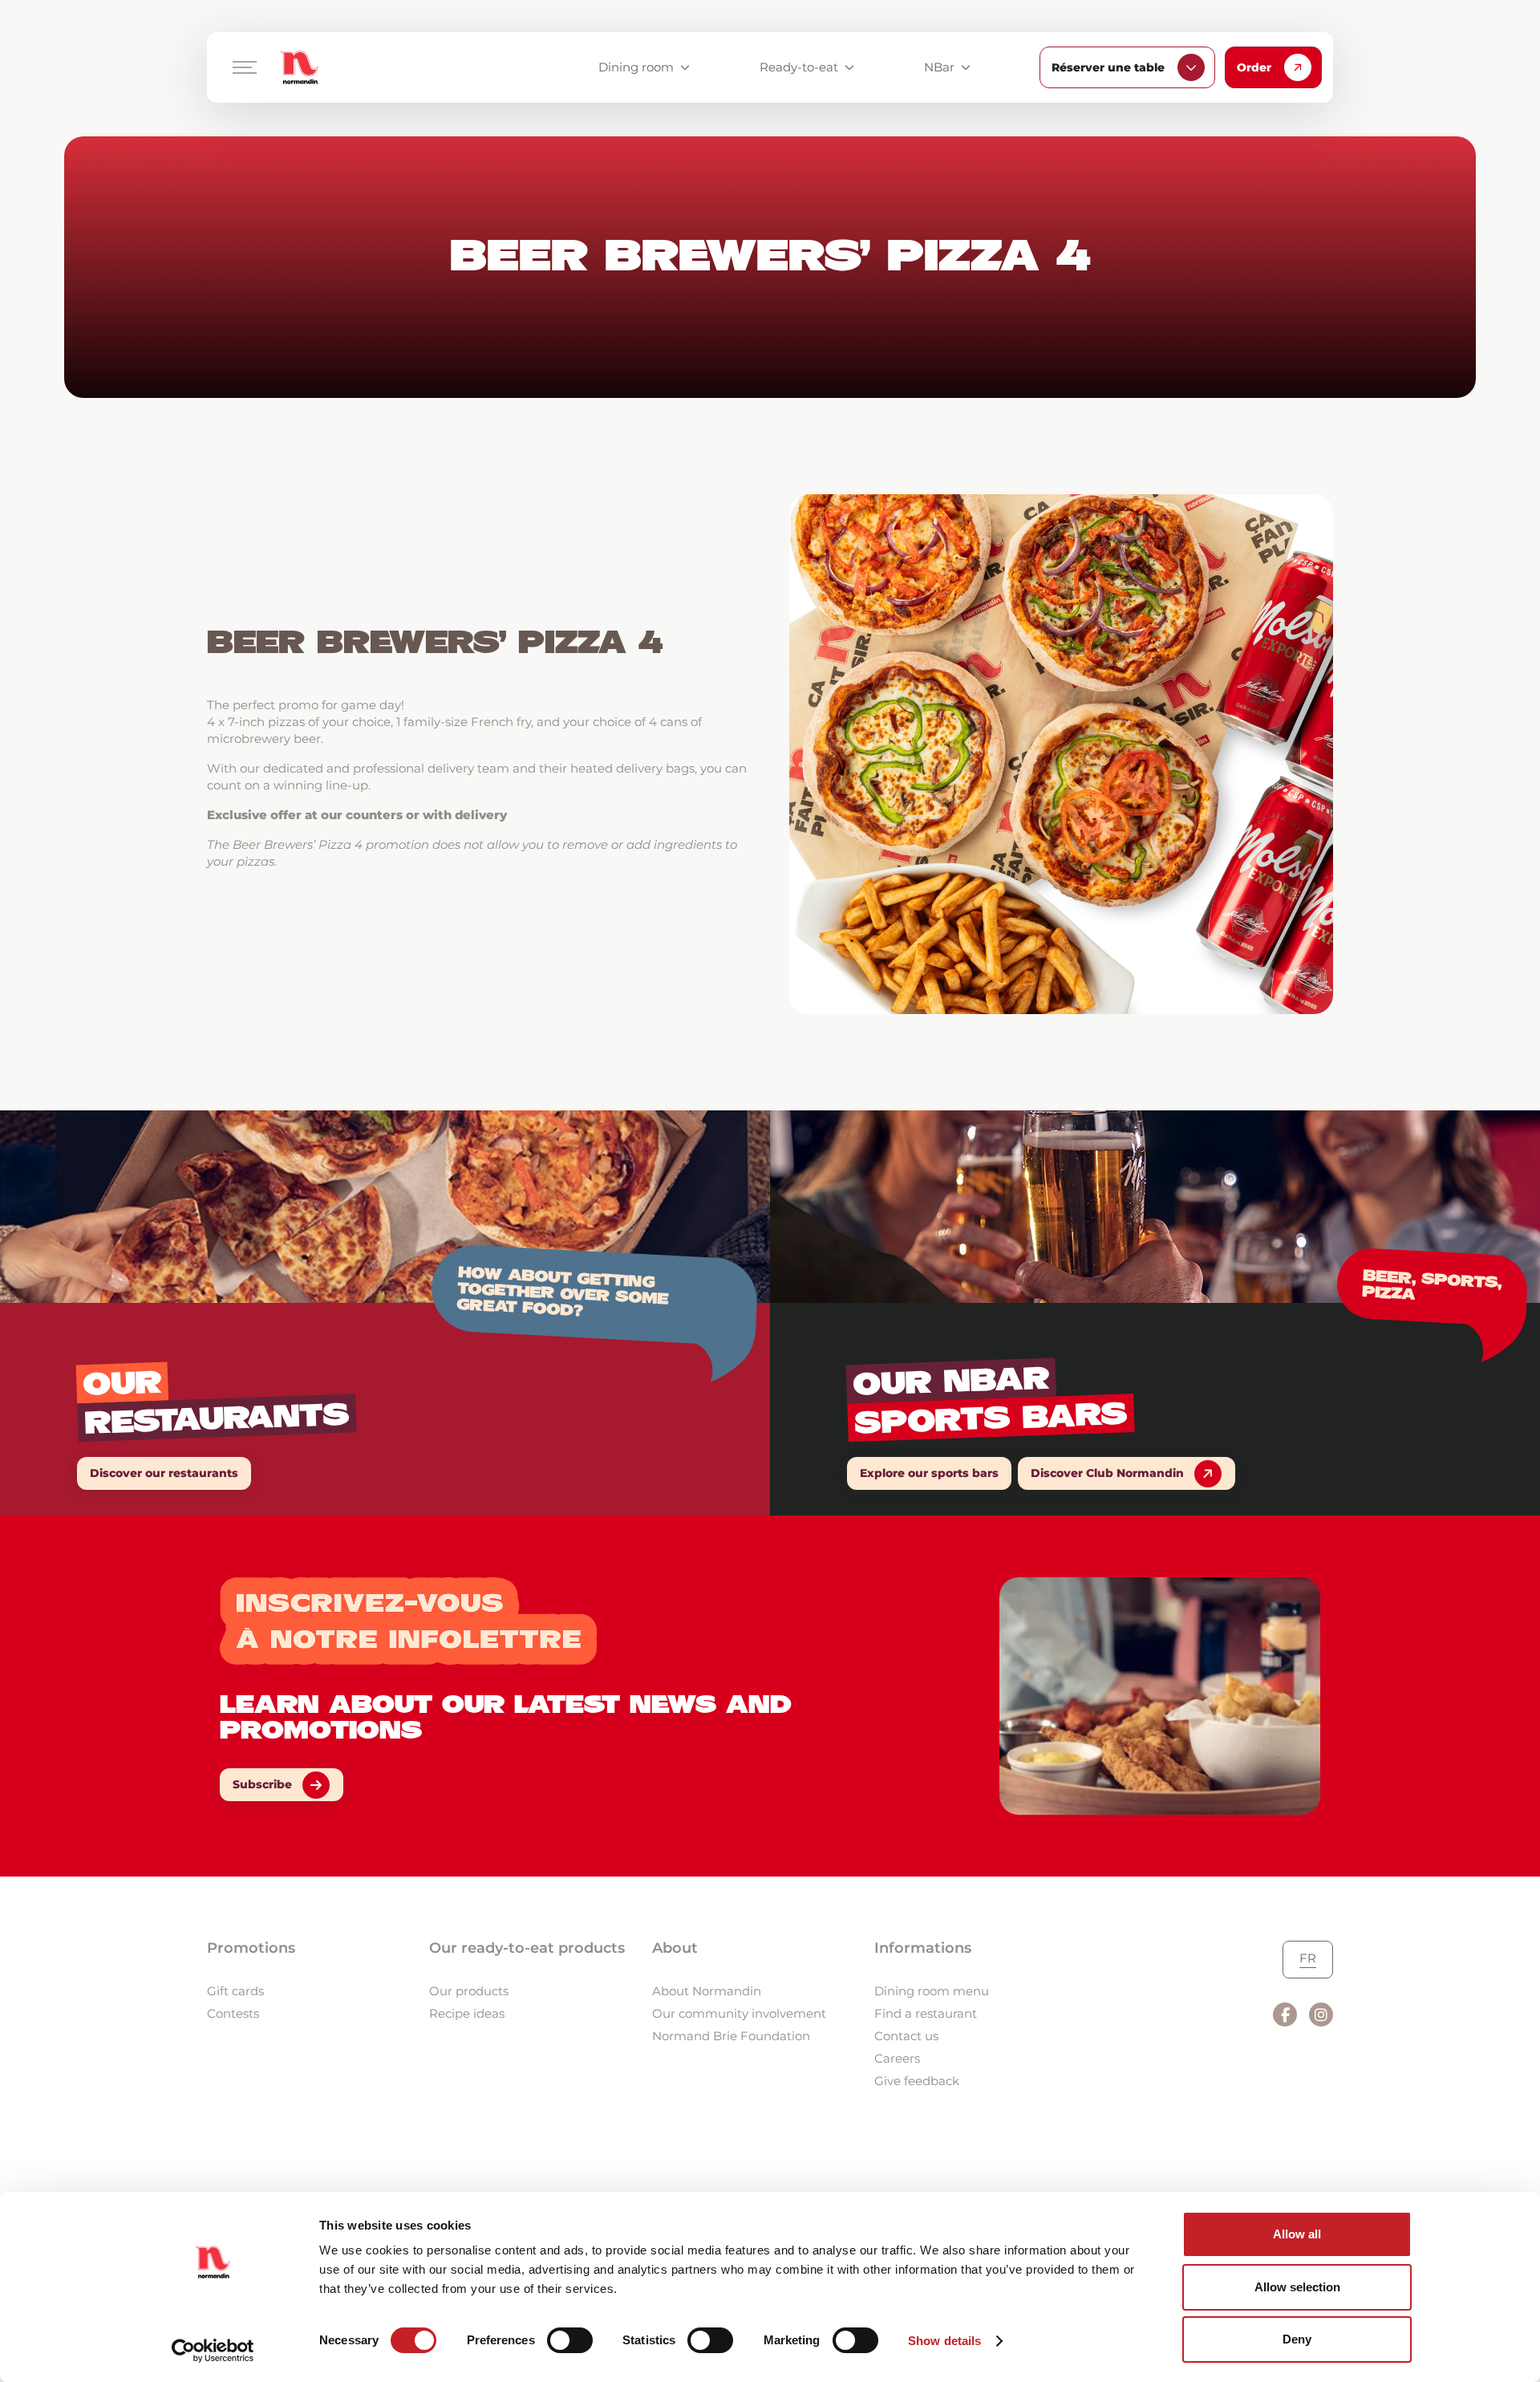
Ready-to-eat (799, 67)
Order (1254, 67)
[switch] (570, 2340)
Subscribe (262, 1784)
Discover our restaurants (164, 1473)
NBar (939, 67)
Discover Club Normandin (1107, 1473)
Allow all (1297, 2234)
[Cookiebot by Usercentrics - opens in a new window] (213, 2351)
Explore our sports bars (929, 1473)
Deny (1297, 2339)
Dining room (636, 67)
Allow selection (1297, 2287)
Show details (944, 2341)
